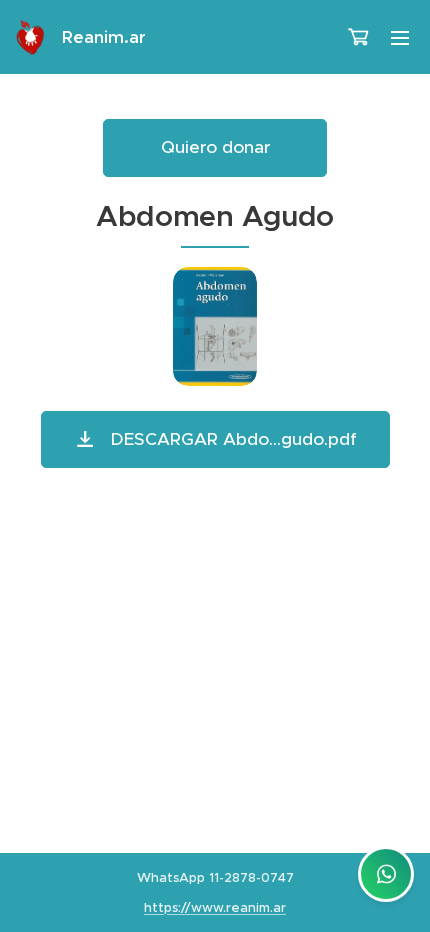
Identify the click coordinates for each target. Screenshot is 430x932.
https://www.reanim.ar (215, 907)
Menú (400, 37)
